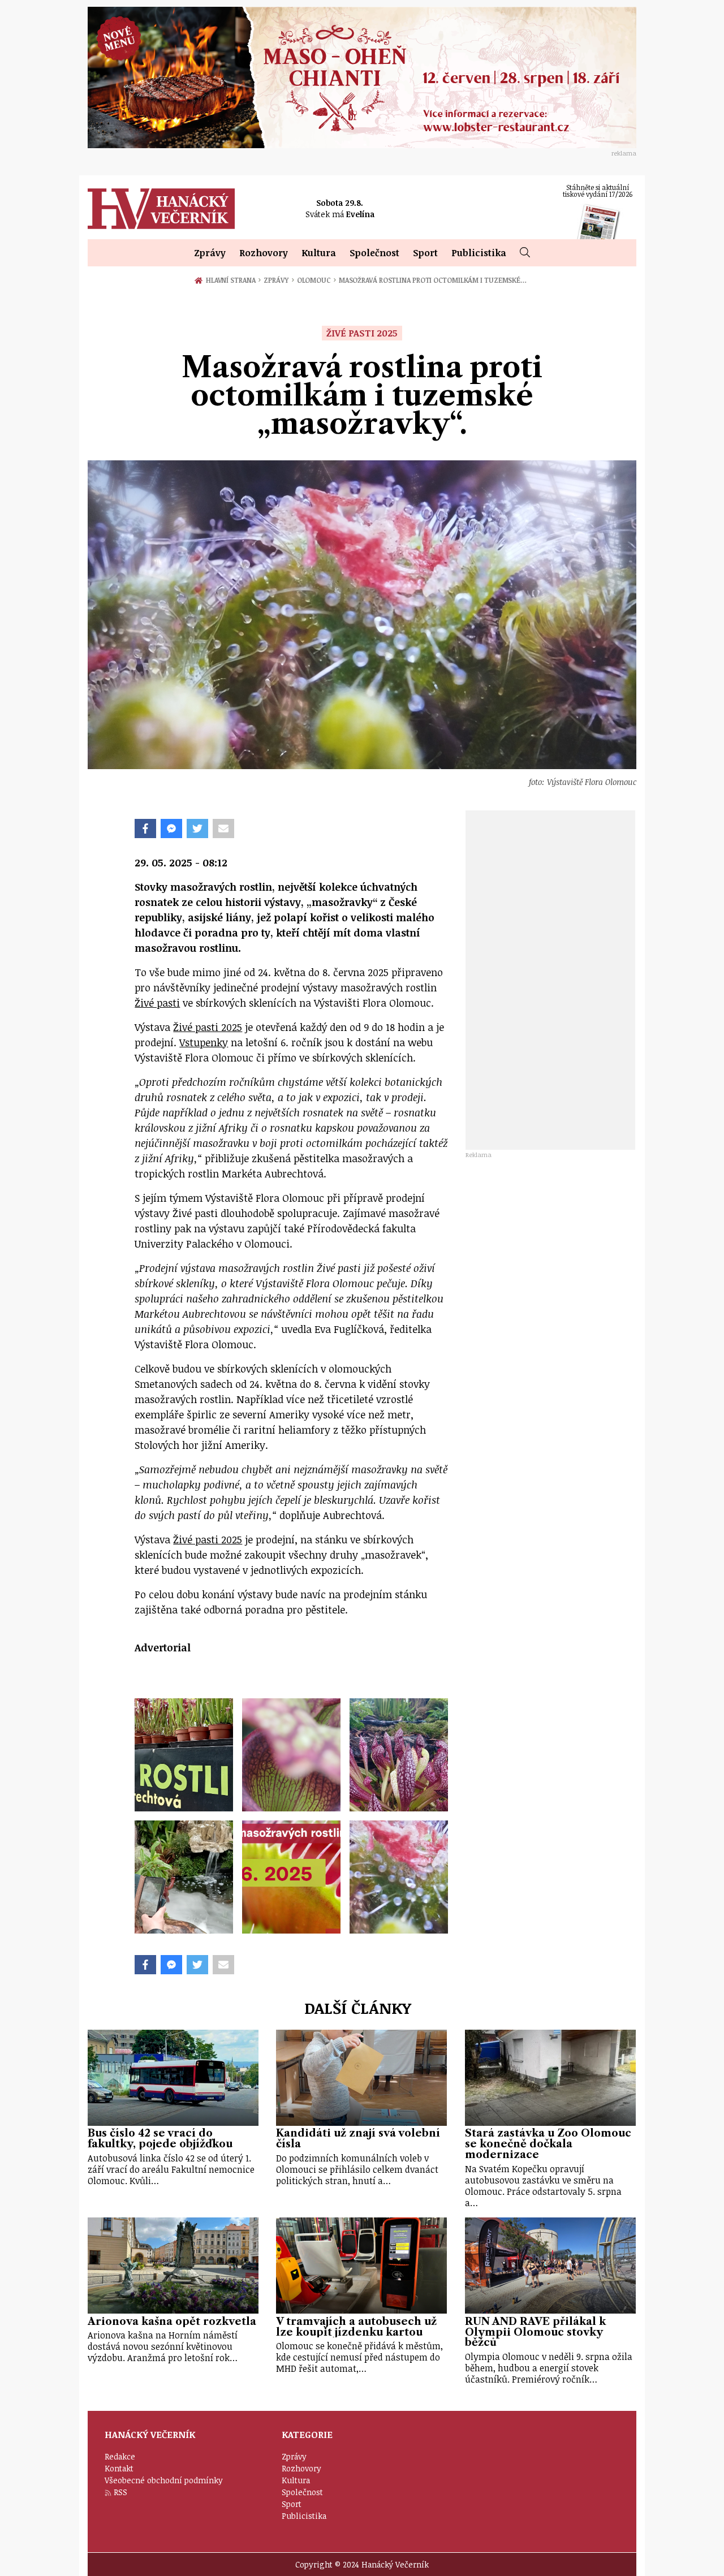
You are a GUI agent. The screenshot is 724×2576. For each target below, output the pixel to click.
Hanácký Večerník (161, 209)
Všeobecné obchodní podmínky (164, 2480)
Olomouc (316, 280)
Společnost (374, 253)
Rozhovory (264, 253)
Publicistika (479, 253)
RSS (120, 2492)
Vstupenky (204, 1042)
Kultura (319, 253)
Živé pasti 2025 (208, 1027)
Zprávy (210, 253)
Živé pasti (157, 1003)
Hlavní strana (232, 280)
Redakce (120, 2456)
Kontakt (119, 2468)
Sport (425, 253)
